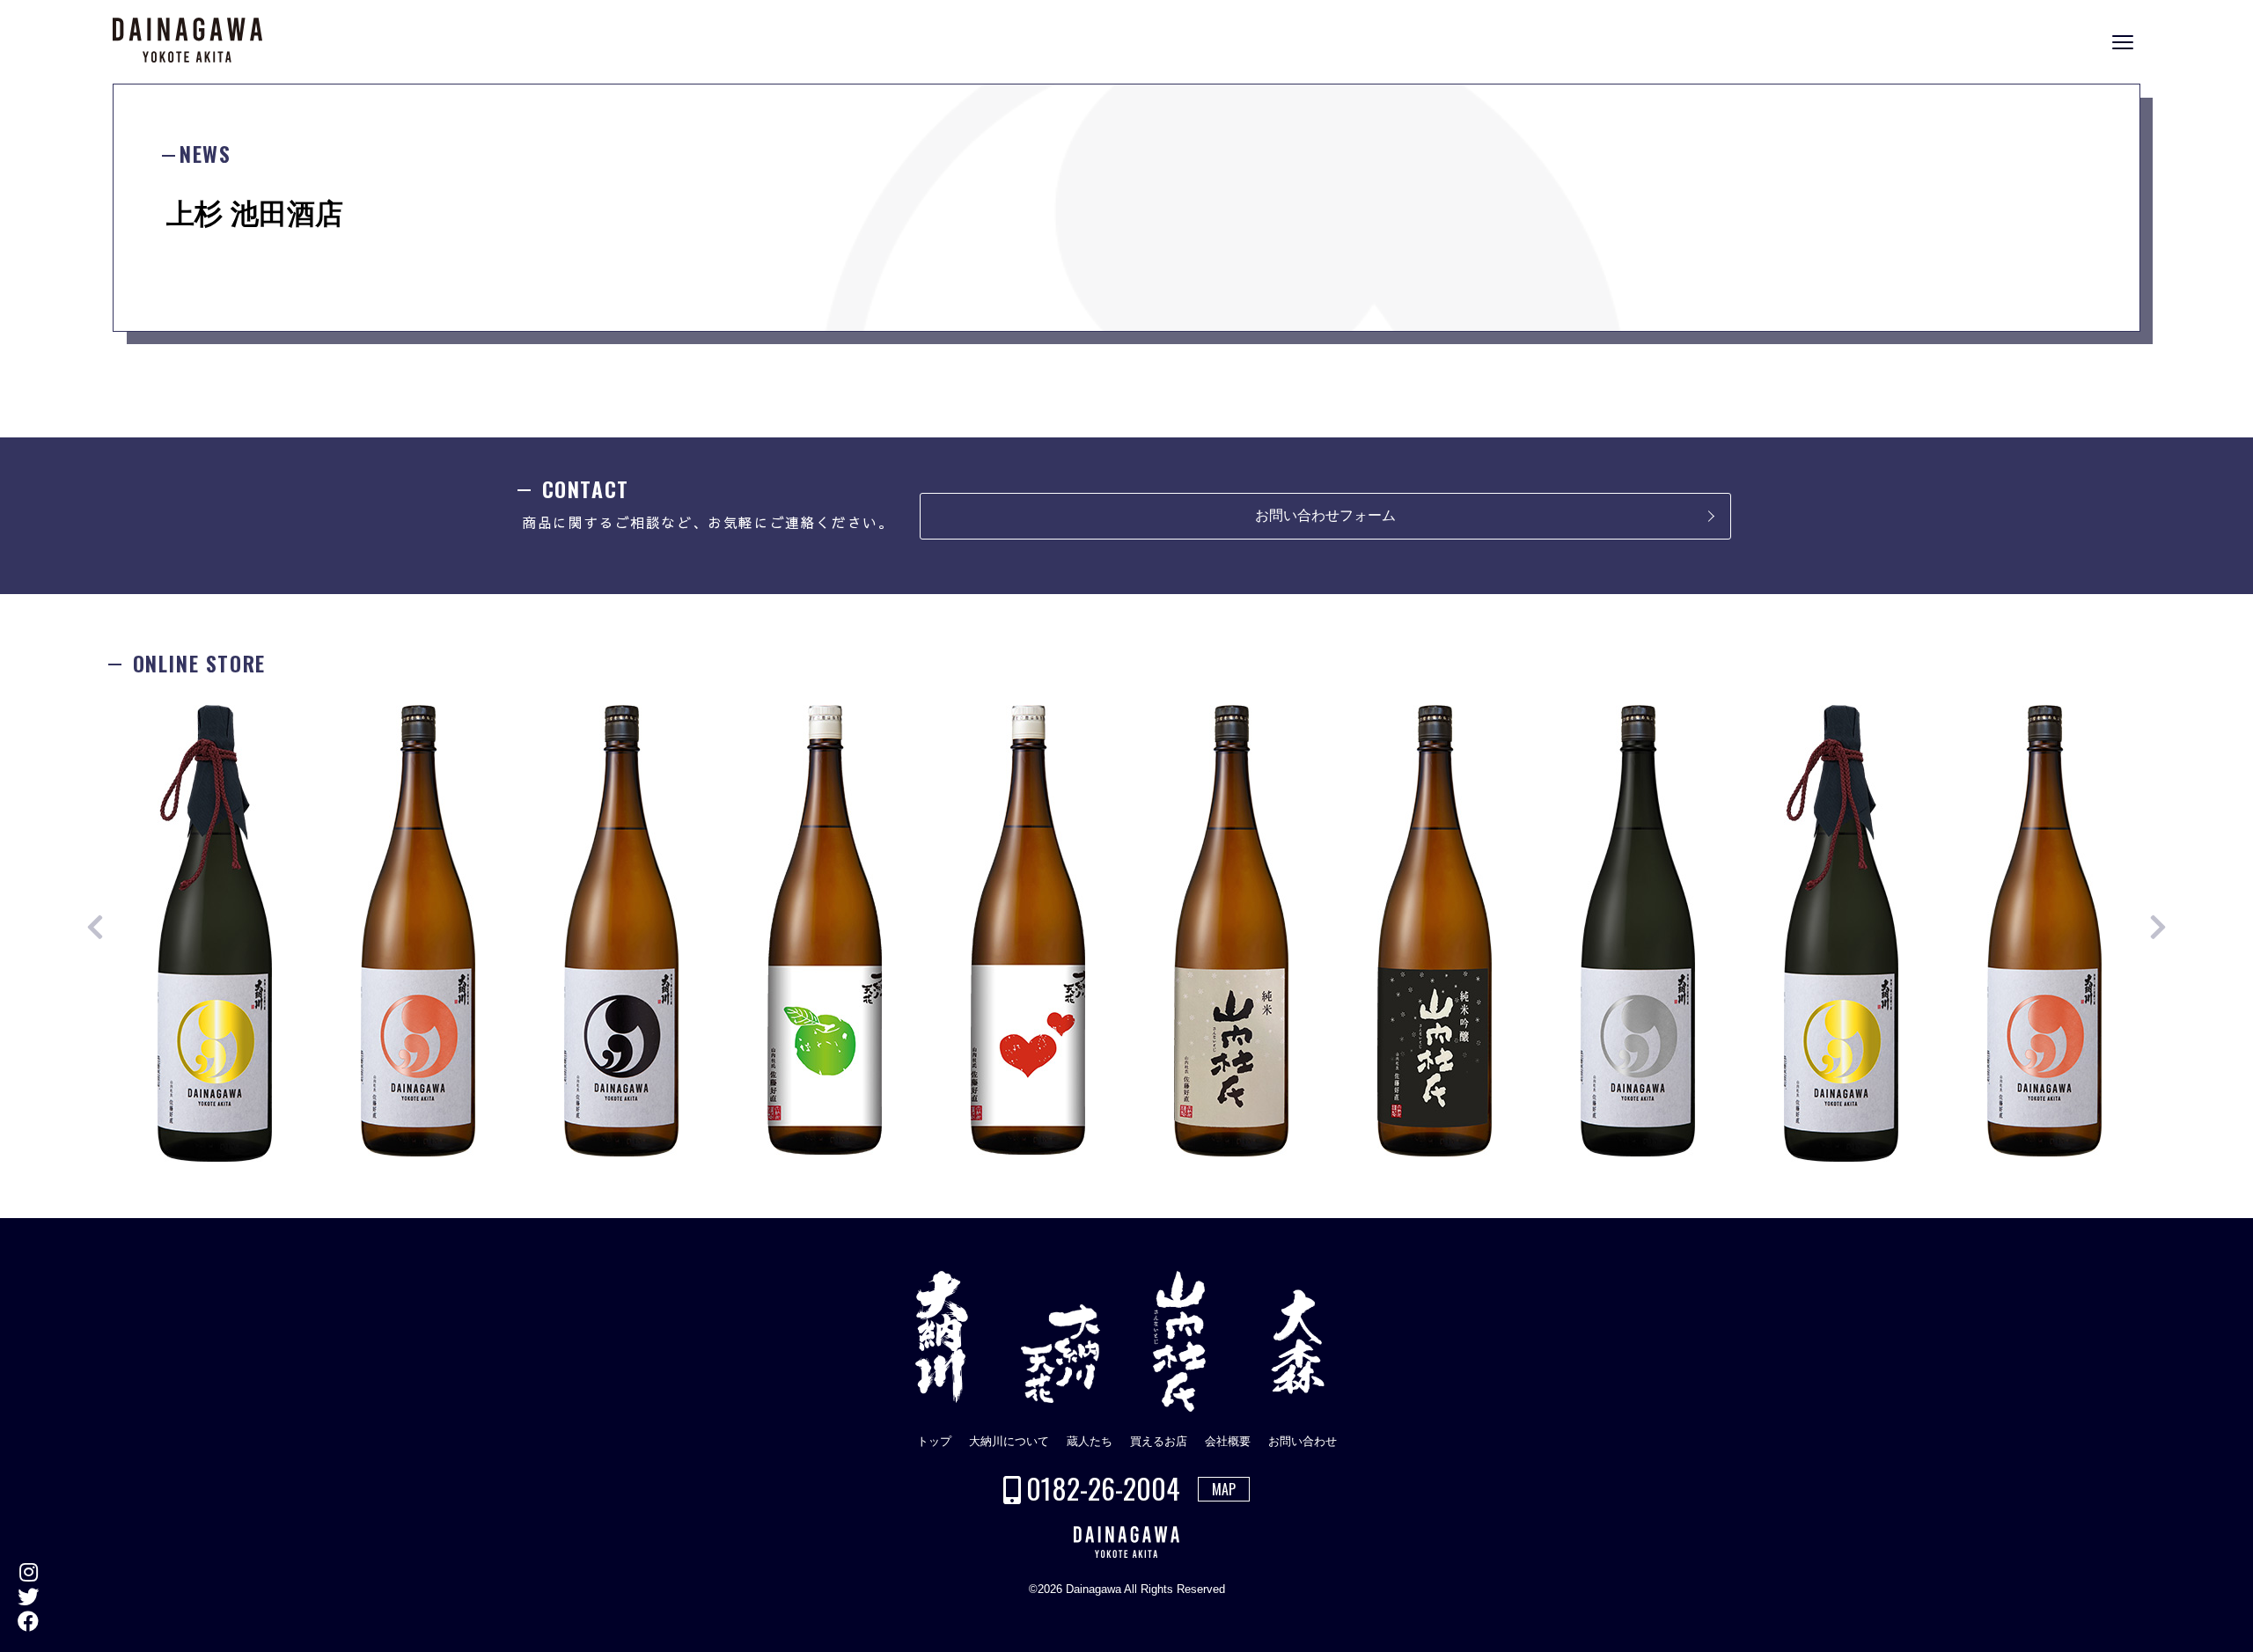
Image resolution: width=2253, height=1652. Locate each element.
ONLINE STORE (2235, 839)
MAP (1224, 1489)
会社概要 (1228, 1441)
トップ (934, 1441)
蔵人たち (1090, 1441)
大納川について (1009, 1441)
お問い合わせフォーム (1325, 515)
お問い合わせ (1303, 1441)
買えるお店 (1159, 1441)
